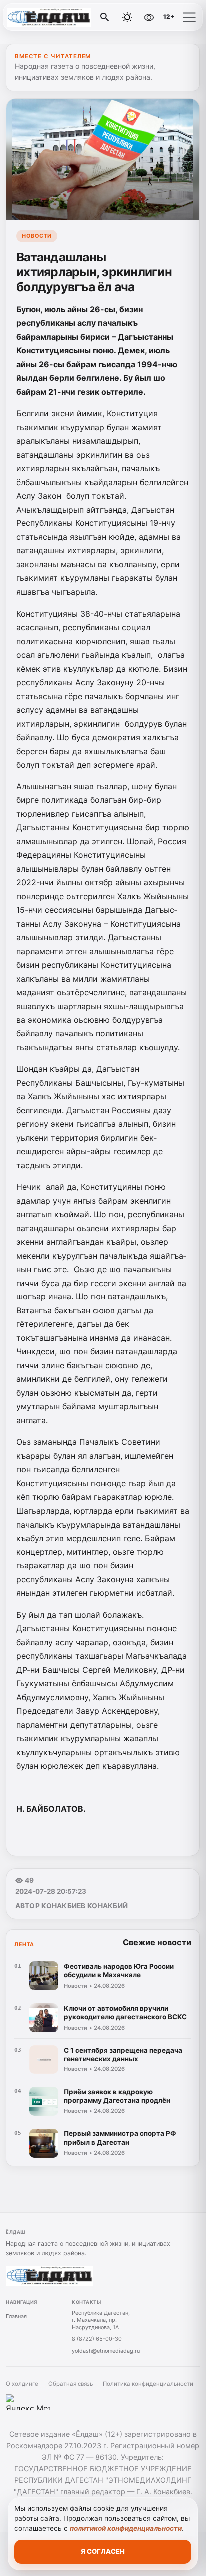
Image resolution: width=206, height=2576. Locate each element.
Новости (37, 236)
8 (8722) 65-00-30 (97, 2339)
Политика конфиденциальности (148, 2384)
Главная (16, 2316)
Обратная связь (71, 2384)
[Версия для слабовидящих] (149, 17)
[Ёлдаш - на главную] (49, 17)
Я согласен (103, 2551)
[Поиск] (105, 17)
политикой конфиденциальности (126, 2528)
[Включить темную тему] (127, 17)
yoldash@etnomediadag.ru (106, 2351)
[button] (189, 17)
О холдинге (22, 2384)
